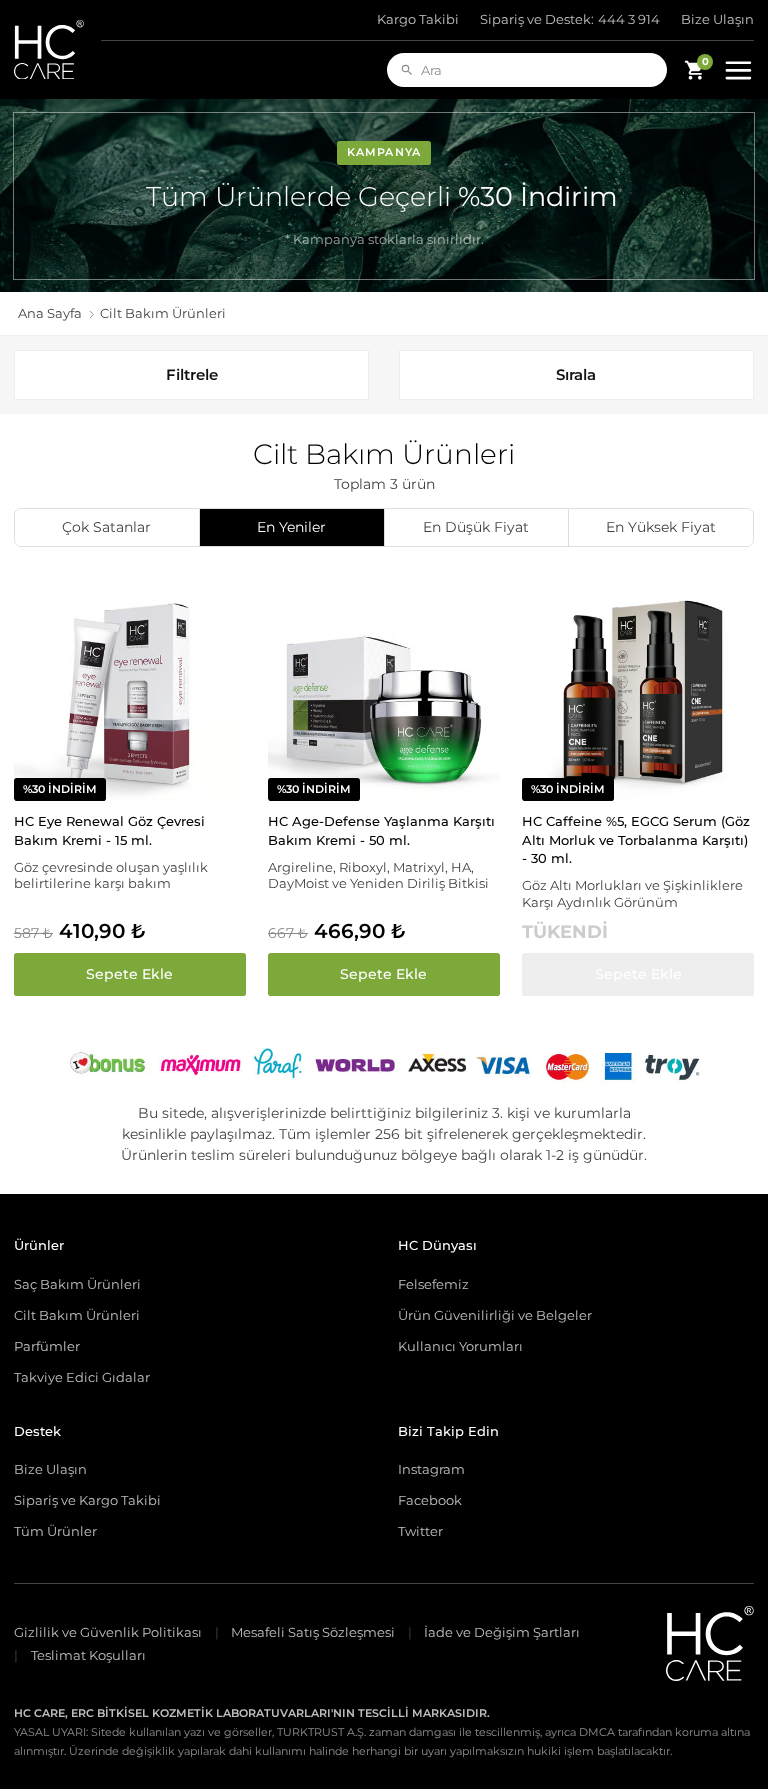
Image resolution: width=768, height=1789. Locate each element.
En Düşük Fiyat (476, 527)
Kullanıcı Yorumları (460, 1346)
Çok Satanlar (106, 527)
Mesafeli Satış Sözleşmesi (313, 1632)
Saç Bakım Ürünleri (77, 1284)
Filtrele (192, 374)
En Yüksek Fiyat (661, 527)
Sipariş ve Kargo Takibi (87, 1500)
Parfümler (47, 1346)
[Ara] (407, 70)
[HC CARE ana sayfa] (57, 49)
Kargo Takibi (418, 19)
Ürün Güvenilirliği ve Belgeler (495, 1315)
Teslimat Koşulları (88, 1655)
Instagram (431, 1469)
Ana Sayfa (50, 313)
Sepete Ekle (129, 974)
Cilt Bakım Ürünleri (77, 1315)
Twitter (420, 1531)
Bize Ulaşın (717, 19)
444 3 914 (570, 19)
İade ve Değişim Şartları (502, 1632)
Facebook (430, 1500)
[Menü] (738, 70)
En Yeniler (291, 527)
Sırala (576, 374)
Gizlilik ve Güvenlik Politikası (108, 1632)
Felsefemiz (433, 1284)
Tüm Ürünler (55, 1531)
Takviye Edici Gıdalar (82, 1377)
